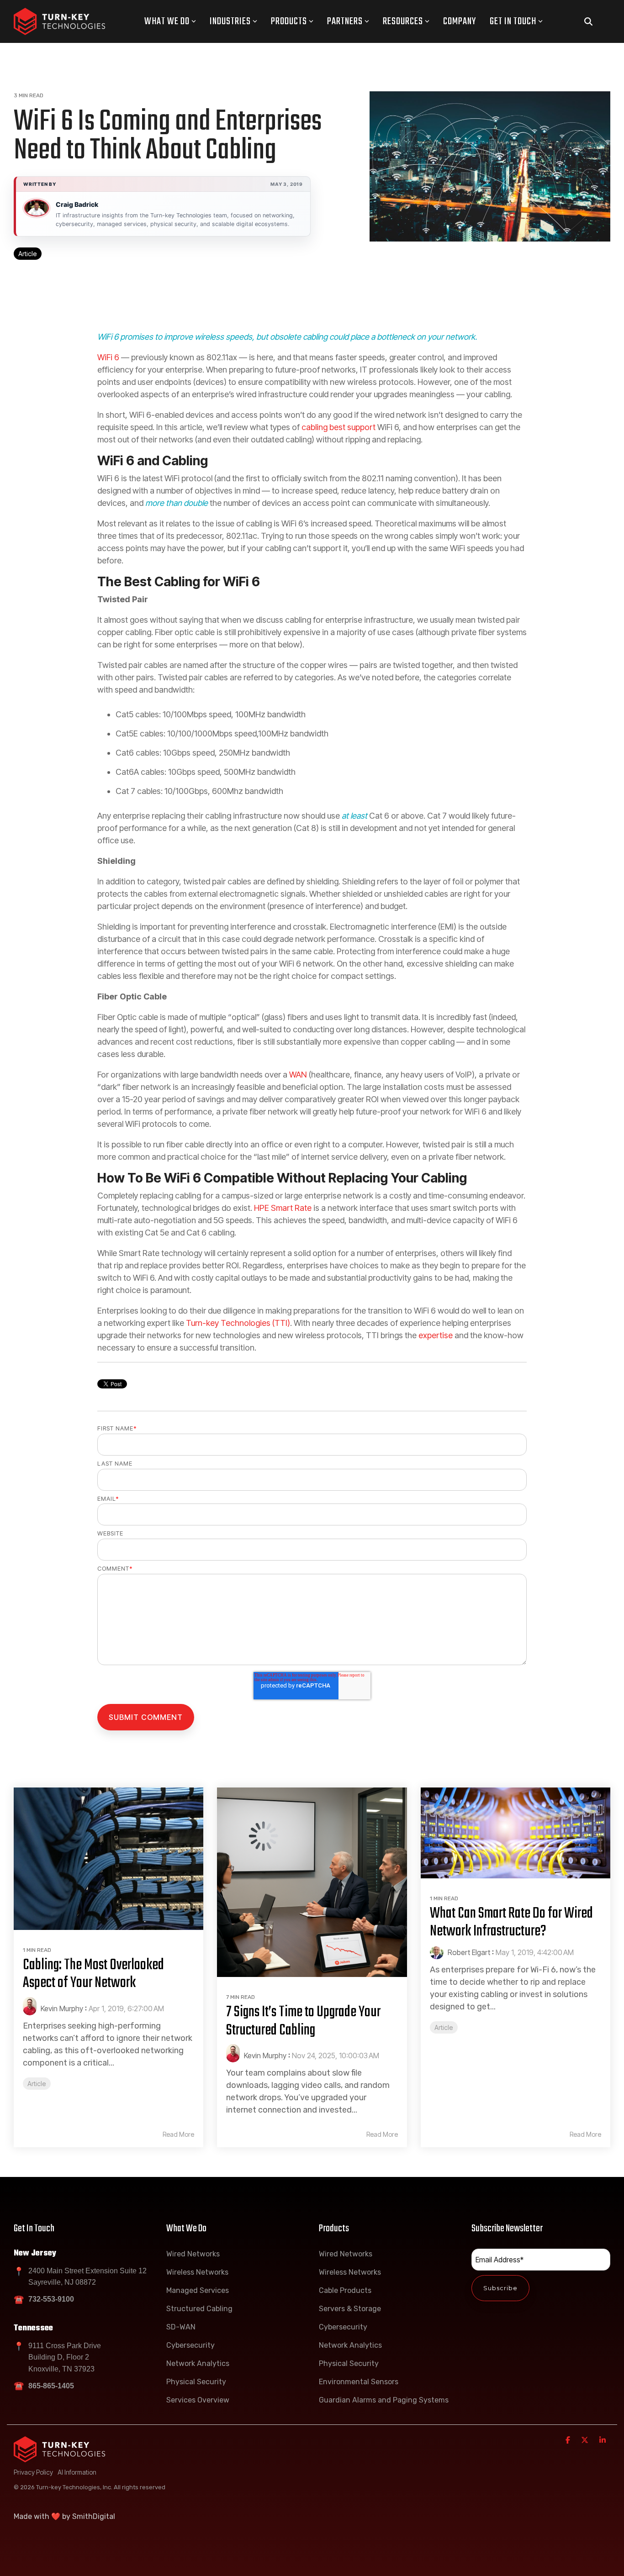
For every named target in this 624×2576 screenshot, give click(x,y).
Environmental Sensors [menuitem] (359, 2382)
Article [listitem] (37, 2084)
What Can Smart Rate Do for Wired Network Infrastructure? (511, 1923)
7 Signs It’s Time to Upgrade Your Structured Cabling (303, 2021)
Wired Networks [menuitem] (193, 2254)
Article (28, 254)
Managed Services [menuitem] (198, 2290)
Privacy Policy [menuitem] (33, 2472)
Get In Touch (513, 21)
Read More (178, 2134)
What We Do (167, 21)
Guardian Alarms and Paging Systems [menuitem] (384, 2400)
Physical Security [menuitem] (196, 2382)
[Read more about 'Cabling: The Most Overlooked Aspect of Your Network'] (108, 1859)
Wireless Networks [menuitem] (197, 2272)
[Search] (588, 22)
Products (289, 21)
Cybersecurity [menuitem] (190, 2345)
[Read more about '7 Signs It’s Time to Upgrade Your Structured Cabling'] (312, 1882)
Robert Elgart (468, 1952)
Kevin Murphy (61, 2008)
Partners (345, 21)
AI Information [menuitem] (77, 2472)
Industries (230, 21)
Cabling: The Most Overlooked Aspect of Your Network (93, 1974)
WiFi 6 (108, 357)
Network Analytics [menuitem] (198, 2363)
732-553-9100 (51, 2299)
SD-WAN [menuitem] (181, 2327)
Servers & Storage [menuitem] (350, 2309)
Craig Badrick (77, 204)
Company (460, 21)
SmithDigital (94, 2516)
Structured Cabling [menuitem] (199, 2309)
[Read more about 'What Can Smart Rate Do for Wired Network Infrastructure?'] (516, 1833)
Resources (403, 21)
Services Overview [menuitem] (198, 2400)
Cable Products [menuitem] (345, 2290)
